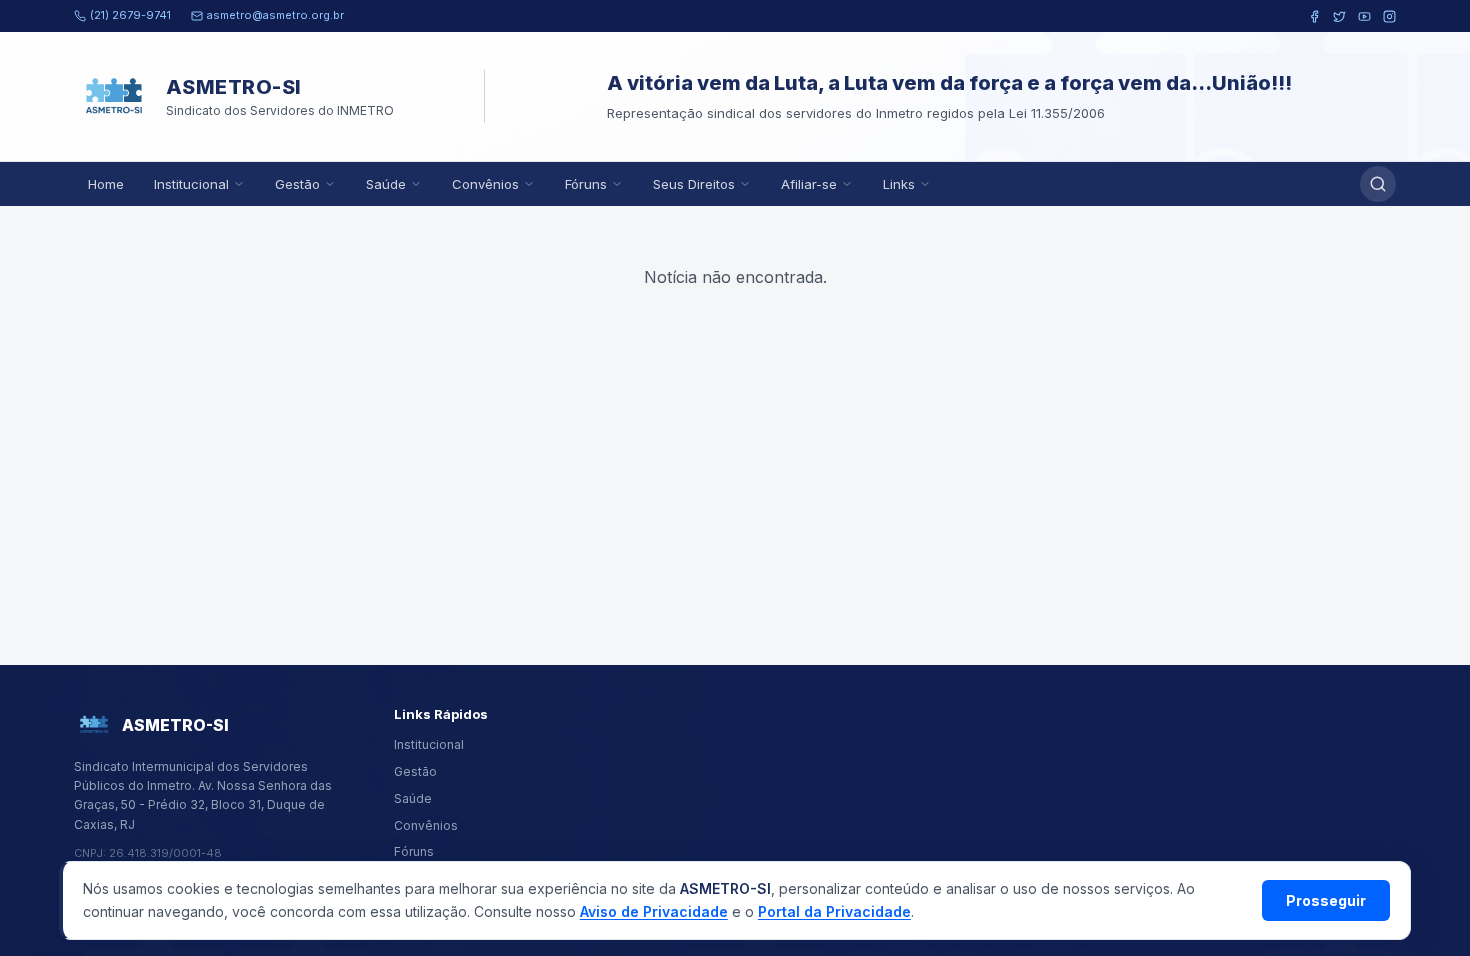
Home (106, 184)
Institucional (191, 184)
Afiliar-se (809, 184)
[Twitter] (1339, 16)
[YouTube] (1364, 16)
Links (899, 184)
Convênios (485, 184)
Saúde (386, 184)
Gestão (297, 184)
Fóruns (586, 184)
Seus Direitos (694, 184)
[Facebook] (1314, 16)
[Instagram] (1389, 16)
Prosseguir (1326, 900)
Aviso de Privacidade (654, 911)
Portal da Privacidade (834, 911)
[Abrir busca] (1378, 184)
